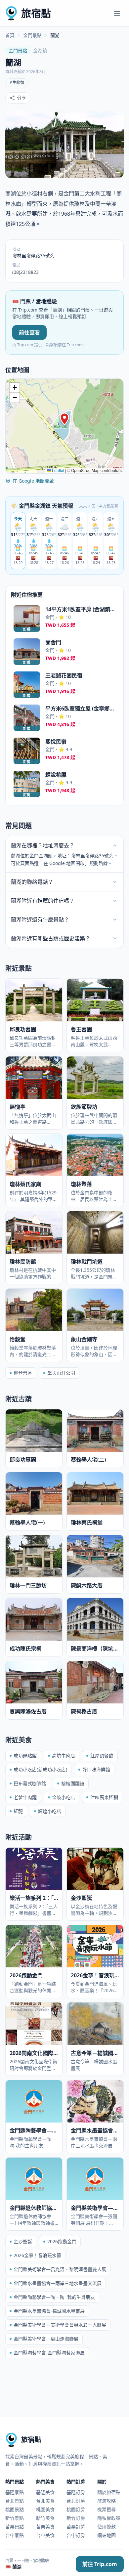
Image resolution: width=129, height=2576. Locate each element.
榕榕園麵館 (73, 1783)
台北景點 (15, 2501)
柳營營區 (23, 1373)
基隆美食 (45, 2492)
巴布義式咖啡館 (30, 1783)
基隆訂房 (76, 2492)
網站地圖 (107, 2535)
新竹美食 (45, 2518)
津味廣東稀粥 (104, 1797)
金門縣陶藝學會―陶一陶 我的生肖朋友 (54, 2297)
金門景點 (32, 35)
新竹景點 (15, 2518)
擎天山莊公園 (61, 1373)
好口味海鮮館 (96, 1769)
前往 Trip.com (100, 2564)
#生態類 (17, 83)
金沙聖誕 (23, 2241)
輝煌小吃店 (50, 1811)
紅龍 (18, 1811)
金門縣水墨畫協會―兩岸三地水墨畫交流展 (58, 2283)
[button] (64, 419)
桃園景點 (15, 2509)
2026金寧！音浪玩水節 (37, 2255)
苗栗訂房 (76, 2527)
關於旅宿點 (109, 2492)
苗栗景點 (15, 2527)
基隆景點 (15, 2492)
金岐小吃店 (64, 1797)
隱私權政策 (109, 2518)
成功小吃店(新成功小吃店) (40, 1769)
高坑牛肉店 (64, 1756)
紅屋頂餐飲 (102, 1756)
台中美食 (45, 2535)
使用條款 (107, 2527)
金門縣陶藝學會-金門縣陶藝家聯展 (49, 2353)
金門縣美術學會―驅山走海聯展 (46, 2339)
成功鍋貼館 (25, 1756)
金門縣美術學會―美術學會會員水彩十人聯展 (60, 2325)
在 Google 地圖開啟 (33, 481)
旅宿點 (36, 13)
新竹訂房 (76, 2518)
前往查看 (29, 332)
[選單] (117, 13)
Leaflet (58, 470)
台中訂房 (76, 2535)
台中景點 (15, 2535)
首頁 (10, 35)
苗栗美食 (45, 2527)
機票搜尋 (107, 2509)
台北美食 (45, 2501)
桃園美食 (45, 2509)
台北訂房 (76, 2501)
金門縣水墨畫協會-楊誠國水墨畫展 (49, 2311)
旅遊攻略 (107, 2501)
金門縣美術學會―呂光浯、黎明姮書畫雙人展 (60, 2269)
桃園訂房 (76, 2509)
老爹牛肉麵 (25, 1797)
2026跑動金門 (62, 2241)
